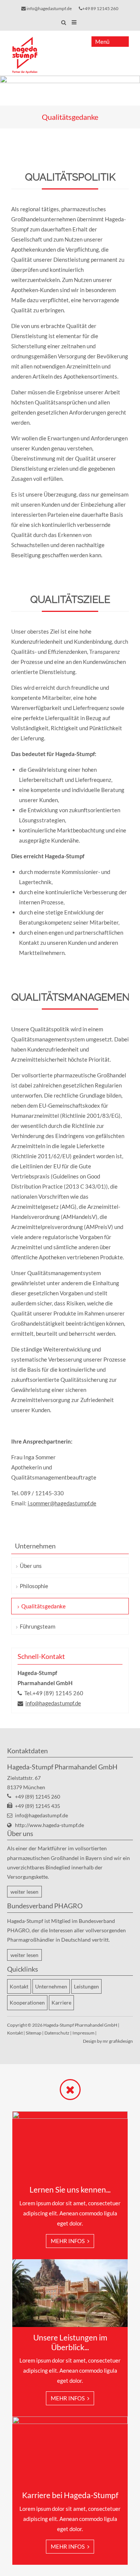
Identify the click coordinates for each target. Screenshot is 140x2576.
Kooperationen (27, 2002)
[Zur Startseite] (25, 55)
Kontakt (19, 1986)
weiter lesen (24, 1892)
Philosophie (34, 1586)
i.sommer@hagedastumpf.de (62, 1503)
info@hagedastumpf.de (49, 8)
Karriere (61, 2002)
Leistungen (86, 1986)
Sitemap (34, 2033)
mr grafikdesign (118, 2041)
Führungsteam (38, 1626)
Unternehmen (51, 1986)
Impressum (83, 2033)
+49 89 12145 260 (100, 8)
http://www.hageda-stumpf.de (49, 1825)
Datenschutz (57, 2033)
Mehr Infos (68, 2241)
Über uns (31, 1566)
